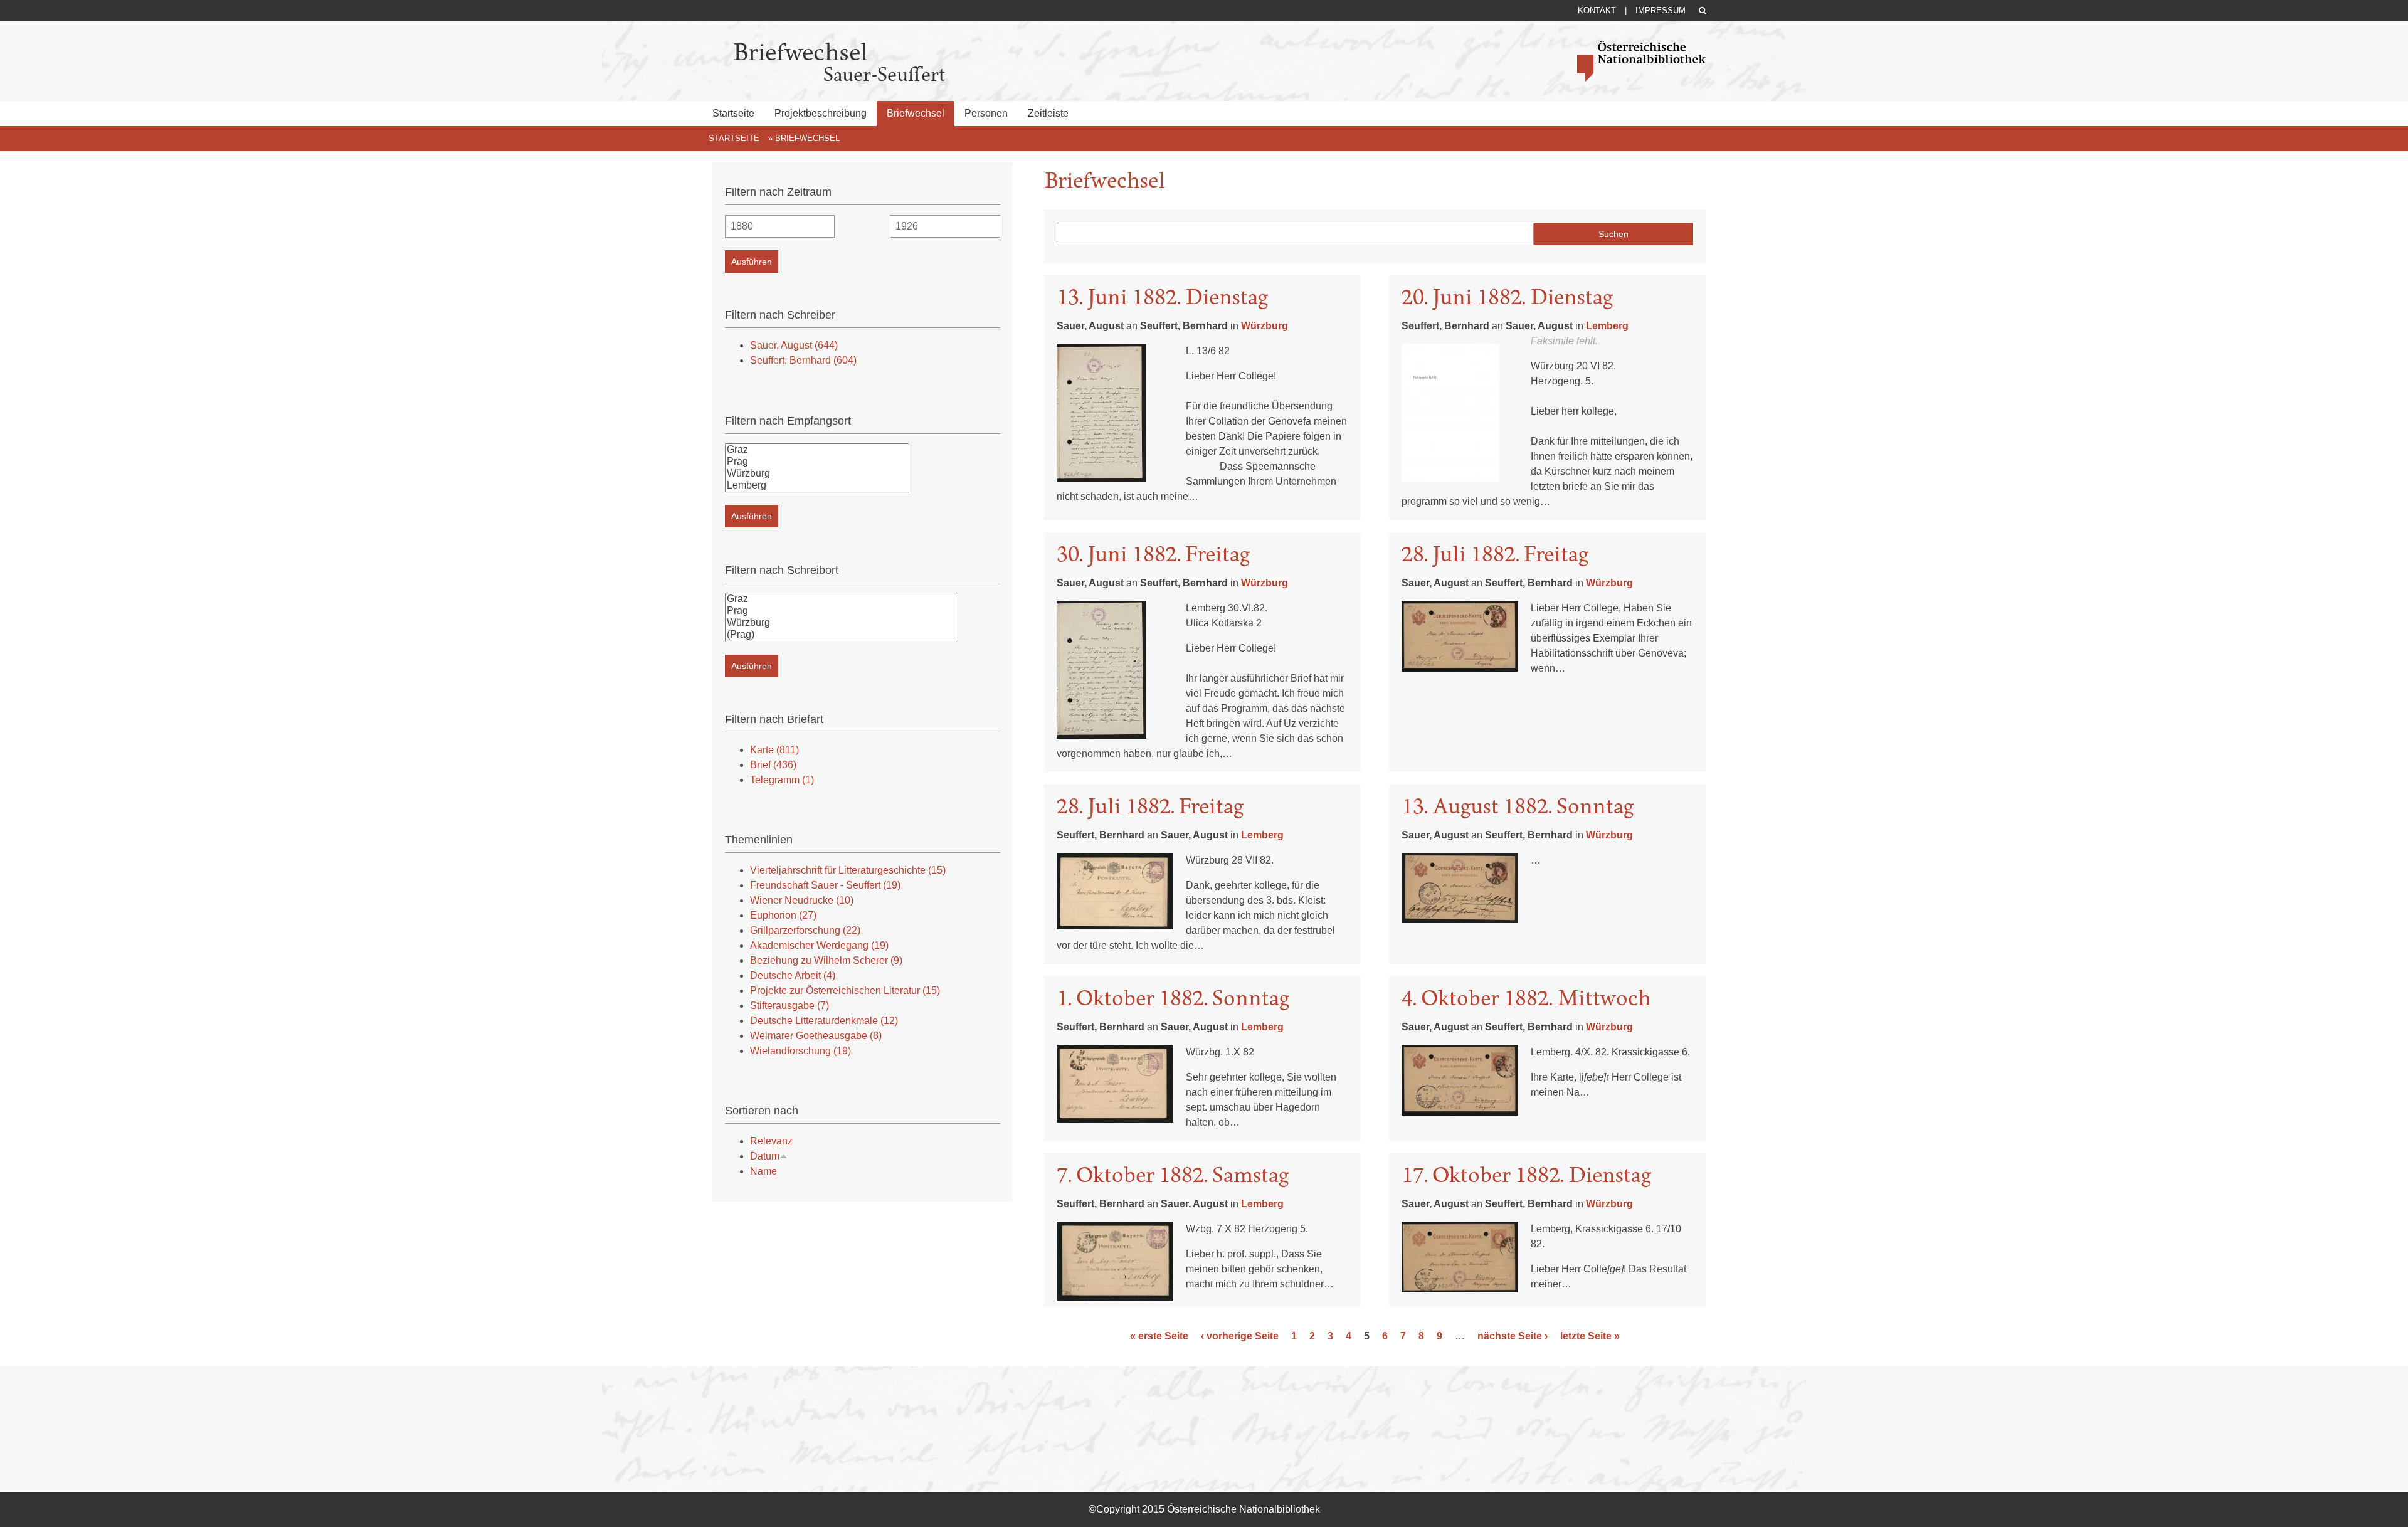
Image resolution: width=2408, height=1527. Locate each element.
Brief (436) (773, 765)
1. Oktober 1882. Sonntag (1173, 998)
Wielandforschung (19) (800, 1051)
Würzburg (1265, 326)
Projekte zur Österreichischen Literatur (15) (845, 991)
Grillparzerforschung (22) (805, 930)
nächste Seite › (1513, 1336)
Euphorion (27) (783, 915)
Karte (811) (774, 750)
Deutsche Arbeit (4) (793, 975)
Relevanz (771, 1141)
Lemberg (1607, 326)
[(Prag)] (842, 635)
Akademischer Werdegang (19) (819, 945)
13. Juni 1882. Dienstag (1162, 297)
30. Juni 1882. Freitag (1153, 554)
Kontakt (1597, 10)
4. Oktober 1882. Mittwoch (1526, 998)
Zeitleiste (1048, 113)
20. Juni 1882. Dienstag (1507, 297)
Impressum (1661, 10)
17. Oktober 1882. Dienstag (1526, 1175)
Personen (986, 113)
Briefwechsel (916, 113)
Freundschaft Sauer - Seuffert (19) (825, 885)
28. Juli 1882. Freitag (1495, 554)
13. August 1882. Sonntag (1518, 806)
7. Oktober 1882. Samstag (1173, 1175)
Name (763, 1171)
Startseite (733, 113)
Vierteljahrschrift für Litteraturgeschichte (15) (848, 870)
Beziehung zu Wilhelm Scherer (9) (826, 960)
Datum (765, 1156)
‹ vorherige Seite (1240, 1336)
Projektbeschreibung (821, 113)
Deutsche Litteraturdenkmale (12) (824, 1021)
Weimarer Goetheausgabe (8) (816, 1036)
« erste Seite (1159, 1336)
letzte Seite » (1590, 1336)
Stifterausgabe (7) (789, 1006)
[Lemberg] (817, 486)
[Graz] (817, 450)
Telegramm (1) (782, 780)
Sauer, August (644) (794, 345)
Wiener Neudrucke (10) (802, 900)
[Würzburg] (817, 474)
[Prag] (817, 462)
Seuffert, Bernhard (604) (803, 360)
